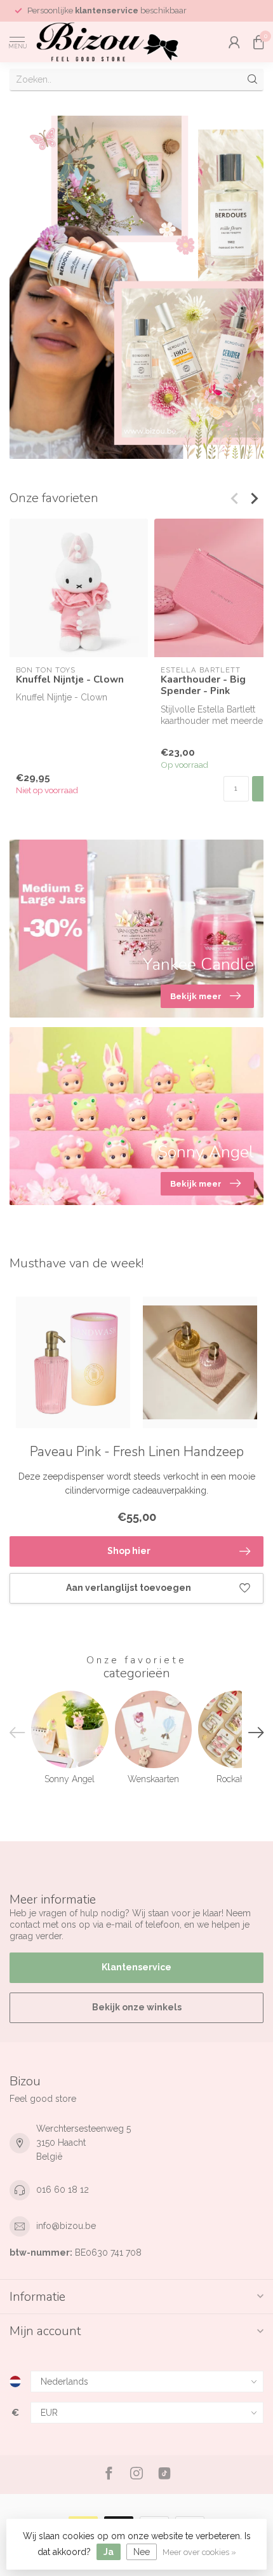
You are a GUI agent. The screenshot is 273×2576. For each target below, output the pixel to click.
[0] (258, 42)
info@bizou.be (66, 2226)
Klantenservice (136, 1967)
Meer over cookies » (199, 2552)
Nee (142, 2552)
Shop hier (129, 1551)
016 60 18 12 (63, 2190)
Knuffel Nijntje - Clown (70, 679)
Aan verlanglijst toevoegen (129, 1588)
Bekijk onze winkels (137, 2007)
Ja (109, 2552)
